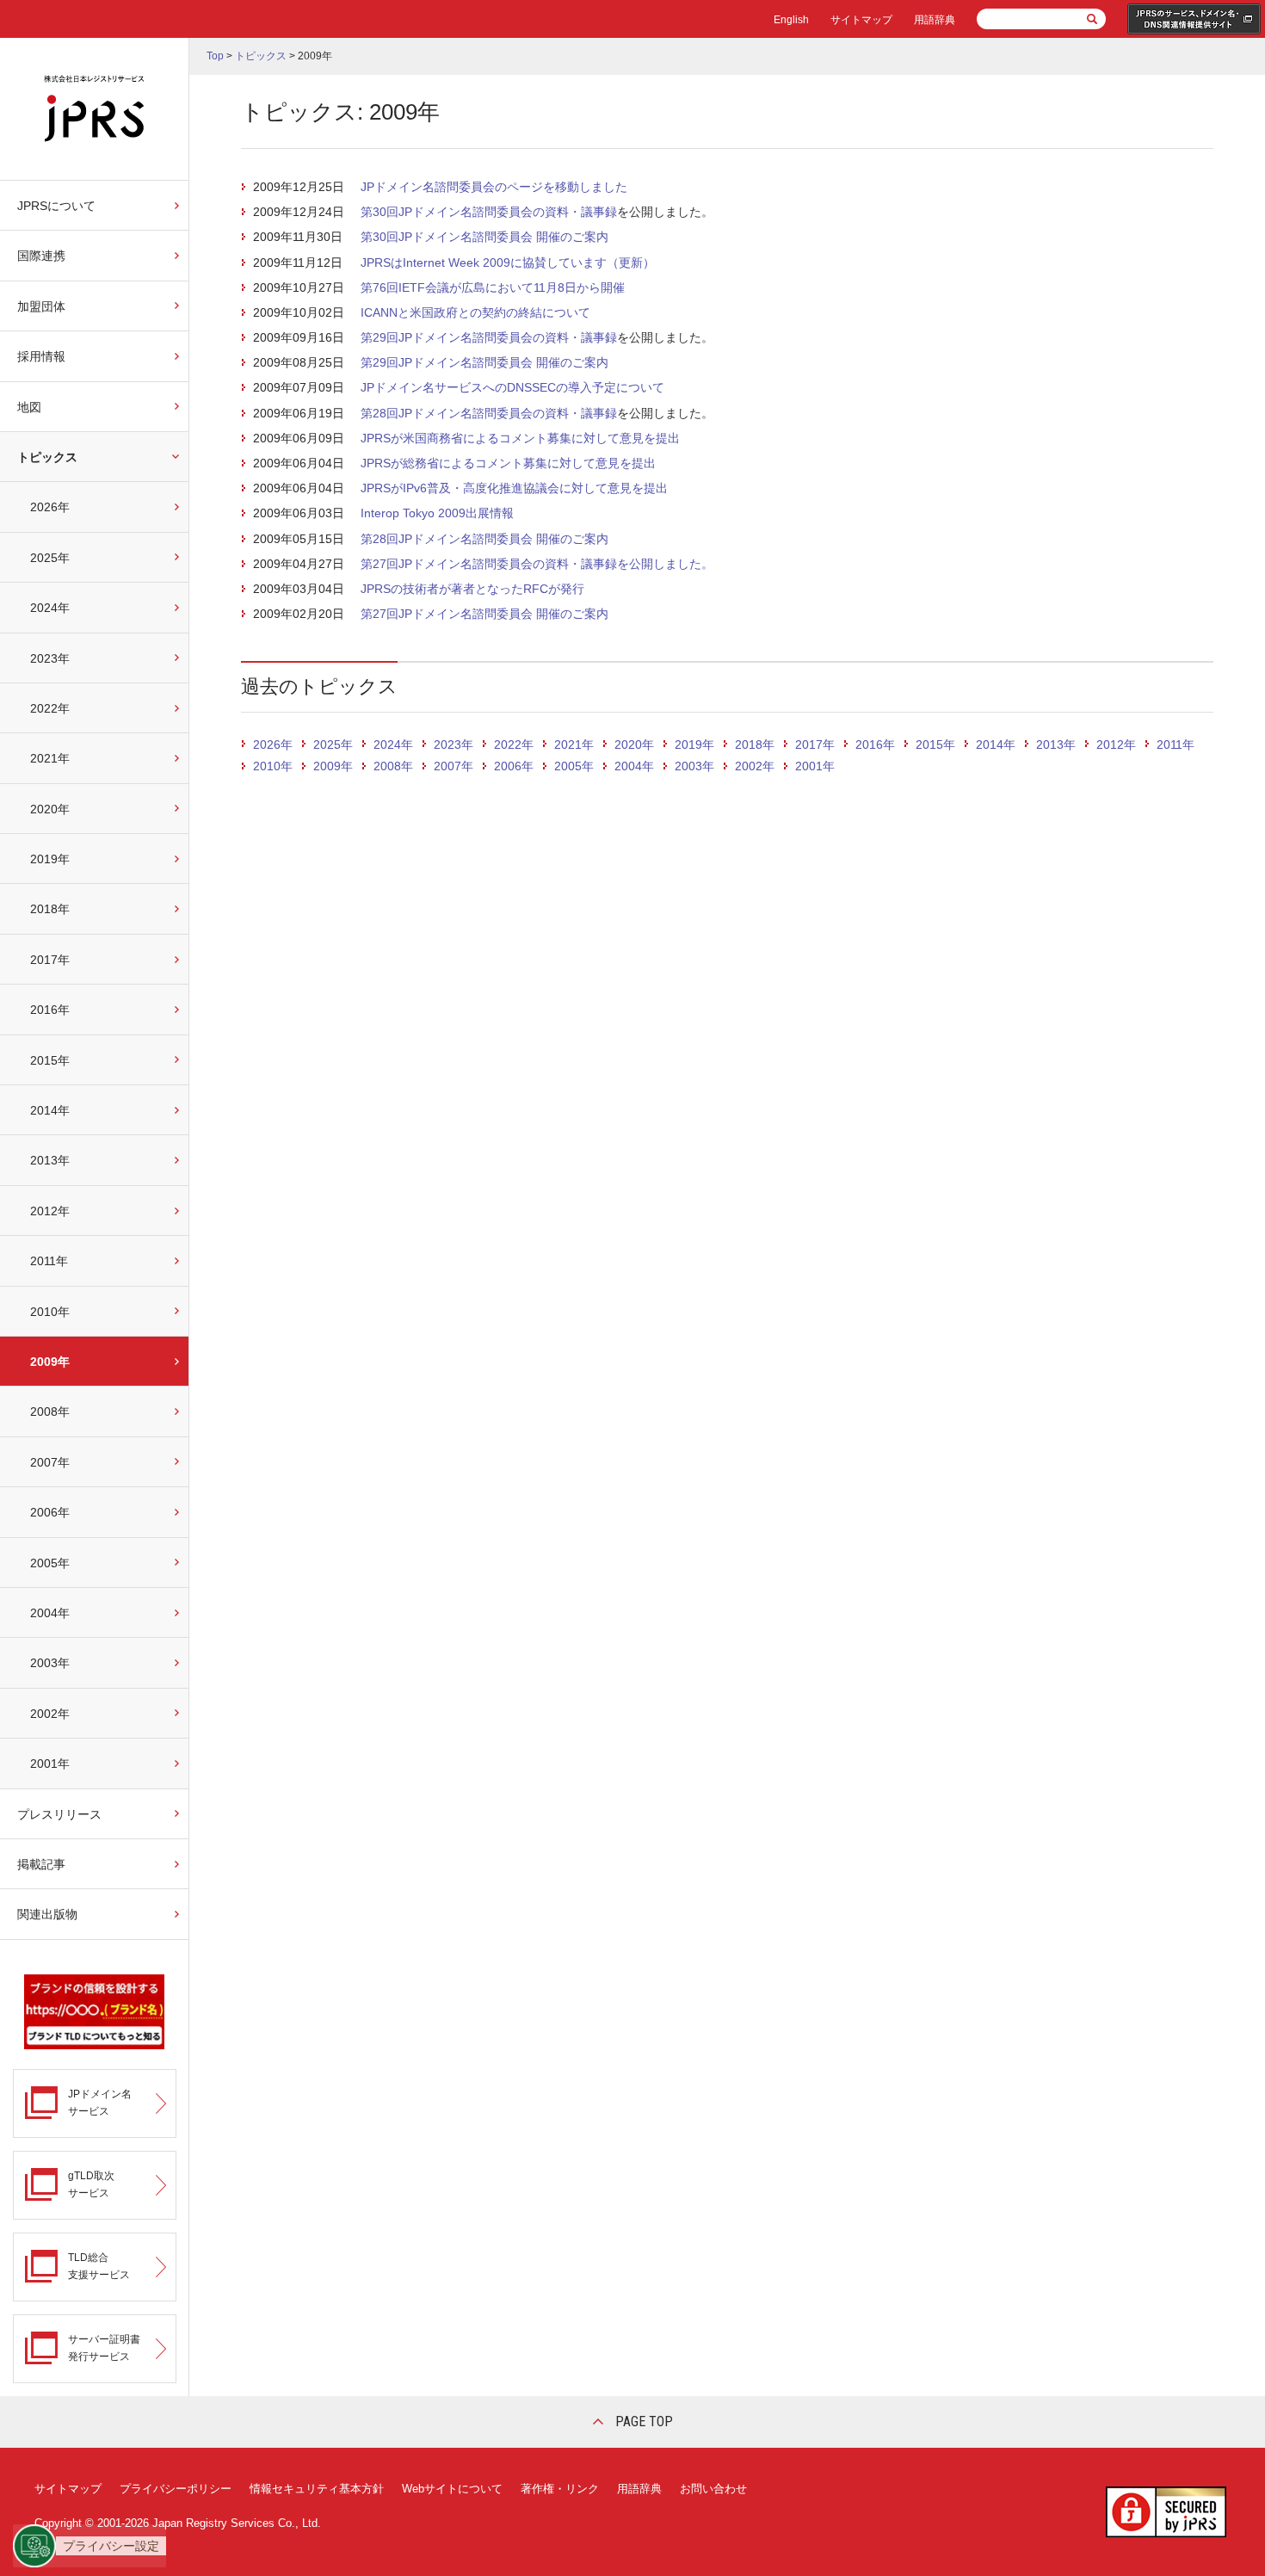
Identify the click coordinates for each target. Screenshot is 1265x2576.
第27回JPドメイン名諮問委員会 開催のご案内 (484, 614)
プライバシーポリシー (176, 2489)
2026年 (50, 507)
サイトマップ (861, 20)
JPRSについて (56, 206)
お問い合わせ (713, 2489)
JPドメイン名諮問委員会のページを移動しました (494, 187)
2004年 (50, 1613)
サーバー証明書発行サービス (104, 2347)
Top (215, 56)
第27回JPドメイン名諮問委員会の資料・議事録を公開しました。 (537, 564)
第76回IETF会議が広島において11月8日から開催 (493, 287)
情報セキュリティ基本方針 (317, 2489)
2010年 (50, 1312)
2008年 (50, 1412)
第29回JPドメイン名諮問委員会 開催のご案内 (484, 362)
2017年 (50, 960)
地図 (29, 407)
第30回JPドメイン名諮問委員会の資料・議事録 (489, 212)
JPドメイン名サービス (100, 2102)
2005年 (50, 1563)
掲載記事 (41, 1864)
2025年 (50, 558)
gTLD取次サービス (91, 2184)
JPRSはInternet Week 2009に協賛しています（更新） (508, 263)
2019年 (50, 859)
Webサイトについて (452, 2489)
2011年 (49, 1261)
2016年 (50, 1010)
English (791, 20)
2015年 (50, 1060)
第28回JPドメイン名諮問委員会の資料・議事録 (489, 413)
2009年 (50, 1362)
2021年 (50, 758)
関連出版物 (47, 1914)
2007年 (50, 1462)
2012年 (50, 1211)
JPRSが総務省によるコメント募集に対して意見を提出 (508, 463)
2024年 (50, 608)
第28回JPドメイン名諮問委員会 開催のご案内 (484, 539)
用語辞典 (935, 20)
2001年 (50, 1764)
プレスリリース (59, 1814)
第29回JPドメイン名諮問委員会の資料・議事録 (489, 337)
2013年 (50, 1160)
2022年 (50, 708)
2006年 (50, 1512)
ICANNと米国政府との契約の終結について (475, 312)
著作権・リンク (560, 2489)
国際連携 (41, 256)
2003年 (50, 1663)
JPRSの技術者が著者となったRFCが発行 (472, 589)
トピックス (47, 457)
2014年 (50, 1110)
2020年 (50, 809)
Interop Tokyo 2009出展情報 (437, 513)
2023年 (50, 658)
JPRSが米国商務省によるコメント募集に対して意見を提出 (520, 438)
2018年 (50, 909)
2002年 (50, 1714)
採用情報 (41, 356)
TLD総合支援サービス (99, 2266)
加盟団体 (41, 306)
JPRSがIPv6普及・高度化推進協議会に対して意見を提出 (514, 488)
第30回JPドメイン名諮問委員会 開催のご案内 (484, 237)
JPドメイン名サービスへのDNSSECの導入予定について (512, 387)
